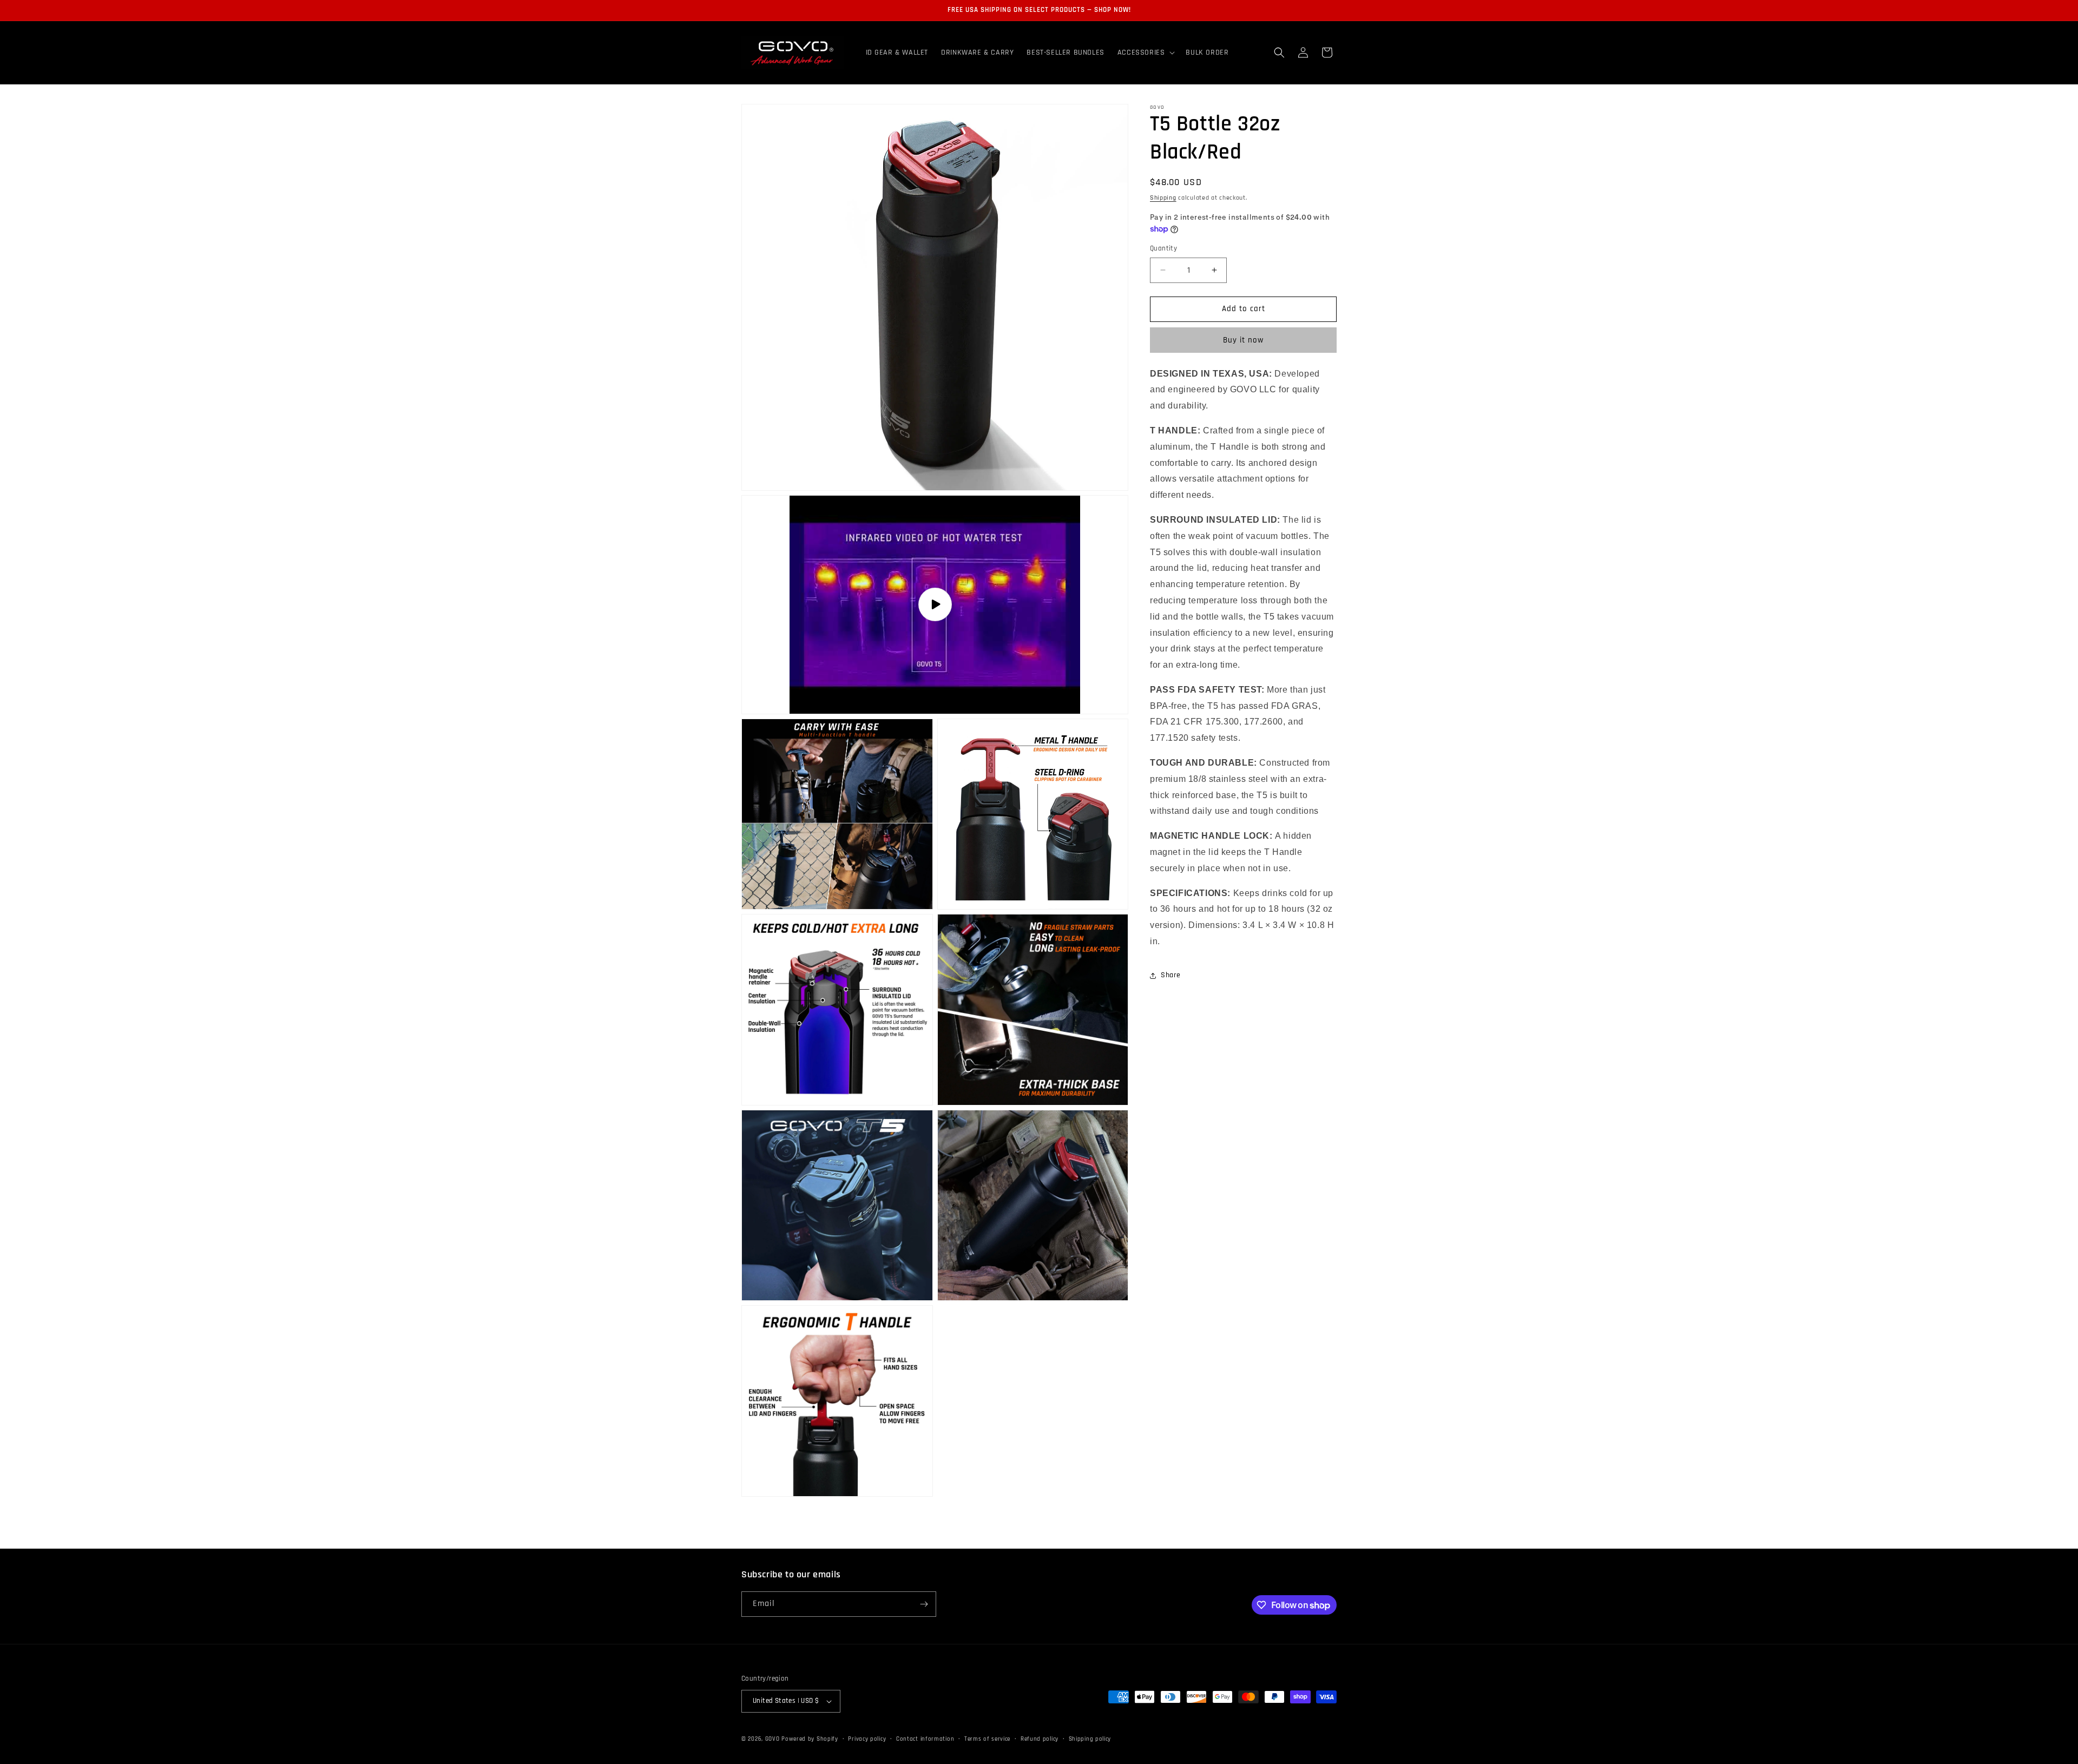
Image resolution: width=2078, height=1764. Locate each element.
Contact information (925, 1739)
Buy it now (1243, 340)
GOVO (774, 1739)
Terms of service (987, 1739)
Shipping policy (1090, 1739)
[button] (1145, 52)
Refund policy (1040, 1739)
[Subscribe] (924, 1604)
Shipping (1163, 198)
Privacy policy (867, 1739)
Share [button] (1171, 975)
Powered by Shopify (810, 1739)
